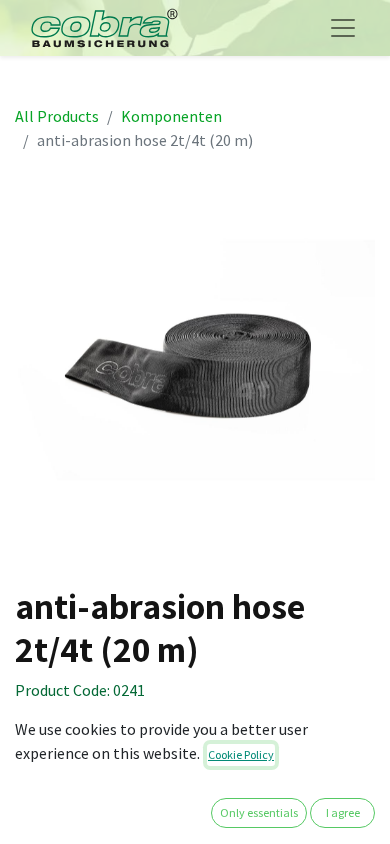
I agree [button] (343, 812)
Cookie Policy (241, 754)
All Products (57, 116)
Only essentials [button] (259, 812)
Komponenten (171, 116)
